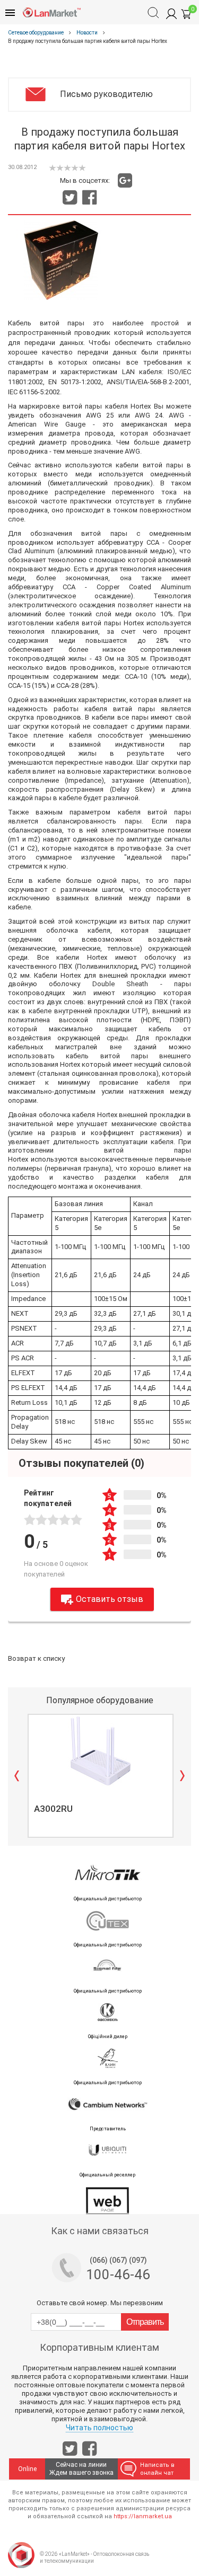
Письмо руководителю (106, 94)
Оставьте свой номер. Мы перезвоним (100, 2303)
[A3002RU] (101, 1751)
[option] (99, 1776)
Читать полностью (99, 2428)
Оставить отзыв (110, 1599)
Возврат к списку (36, 1658)
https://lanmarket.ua (143, 2516)
